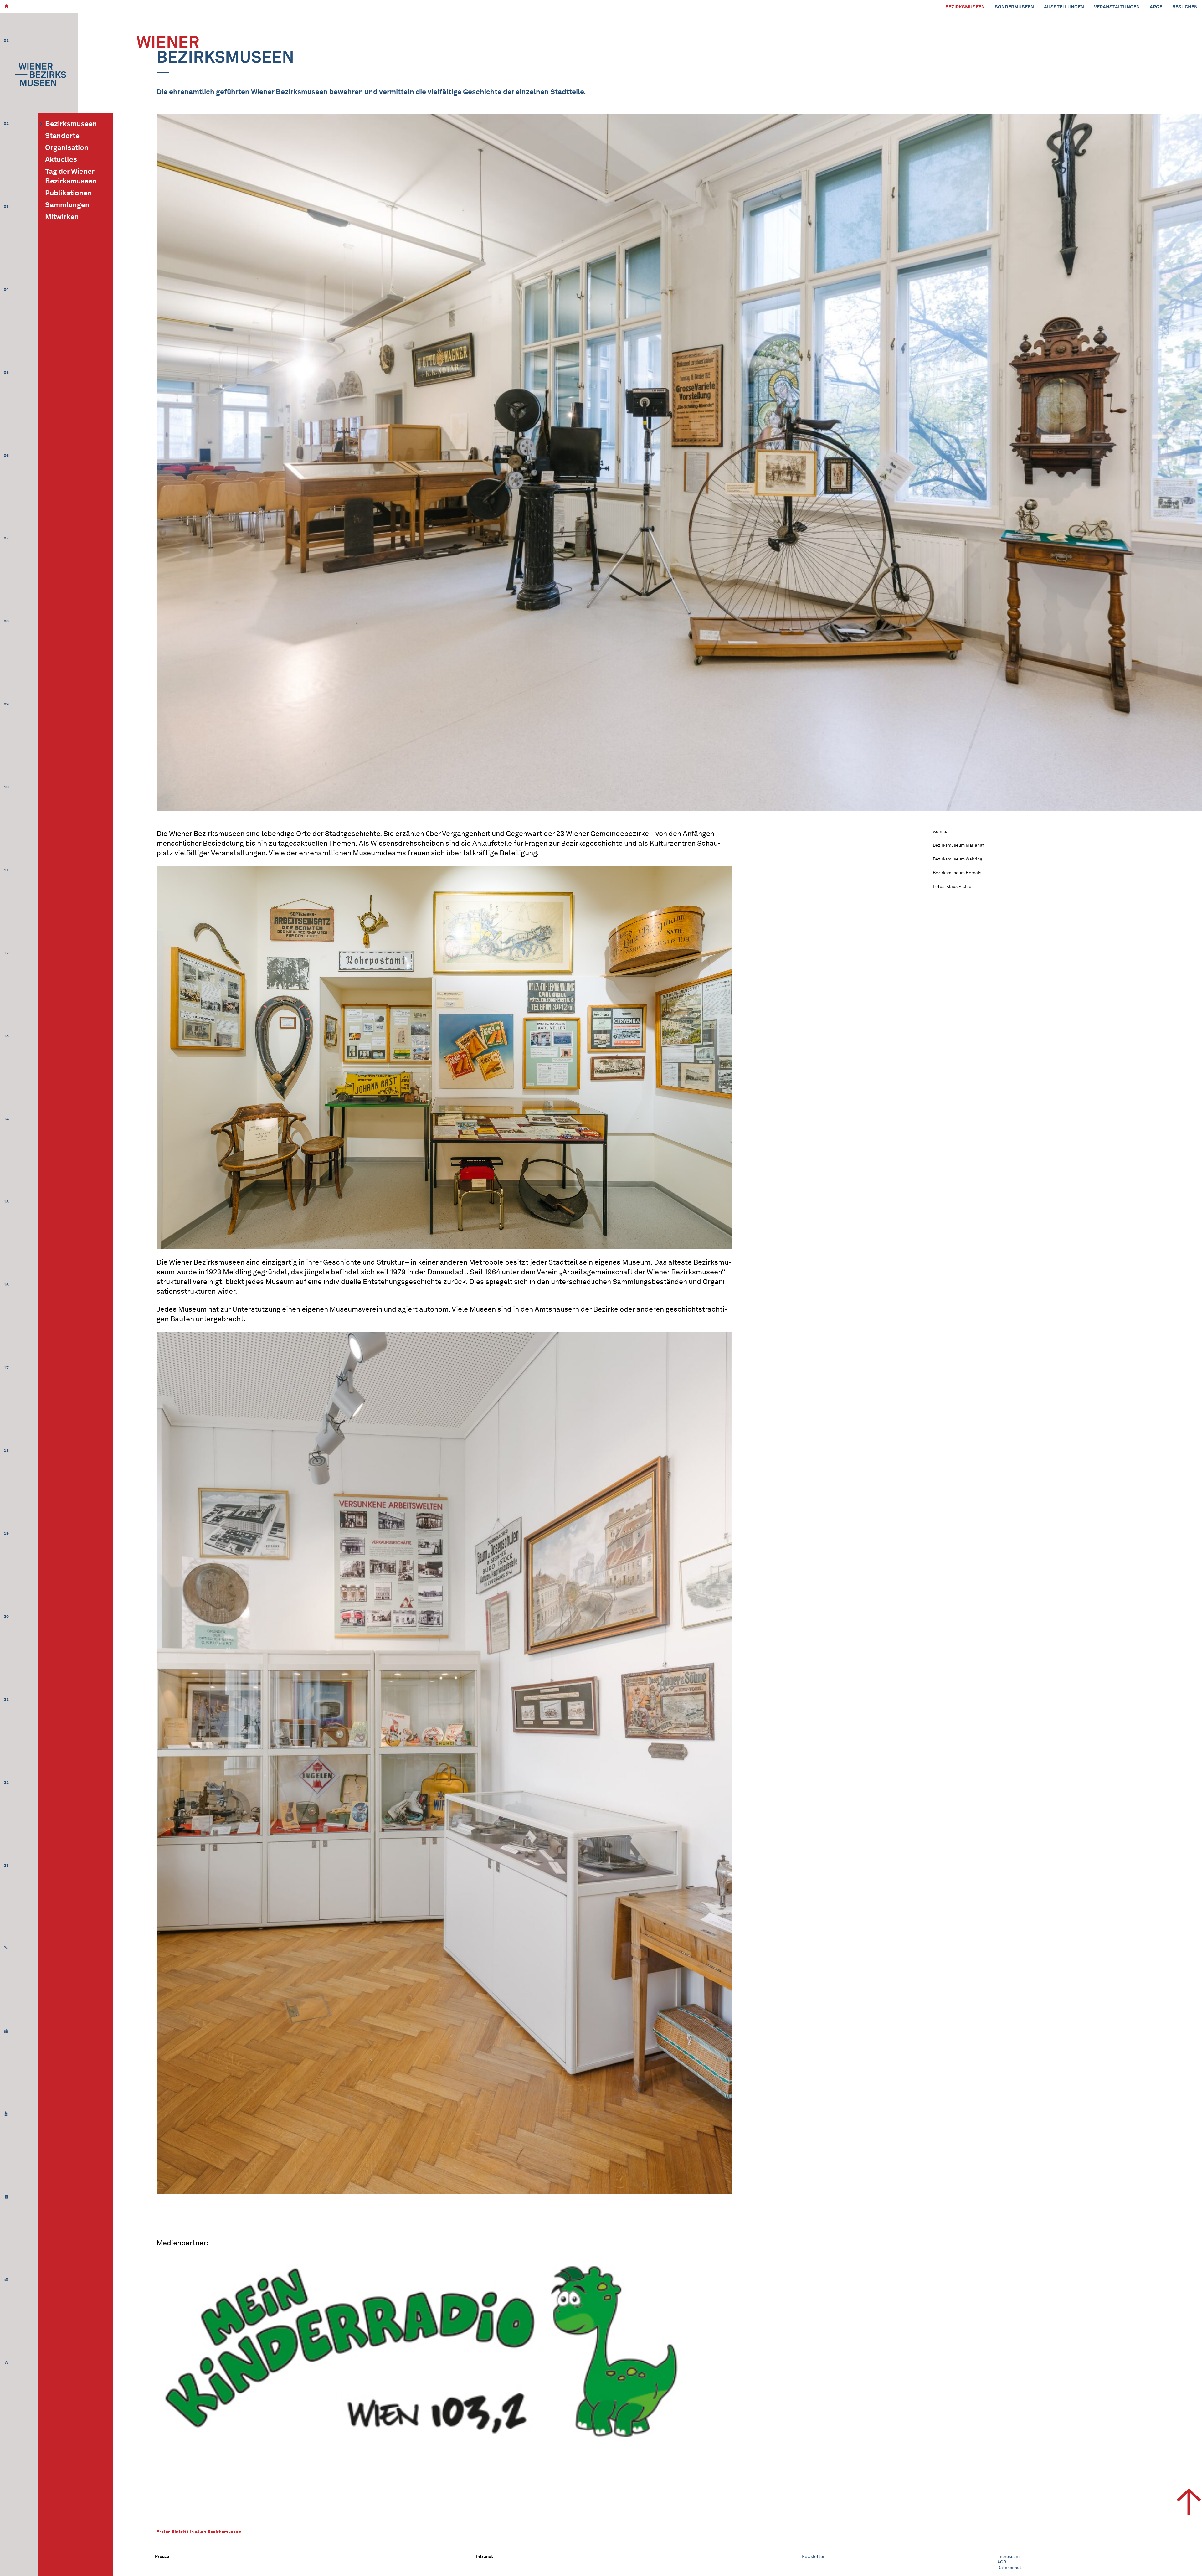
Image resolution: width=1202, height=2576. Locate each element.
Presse (162, 2556)
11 (6, 870)
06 (6, 455)
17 (6, 1368)
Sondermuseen (1014, 7)
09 (6, 704)
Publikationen (69, 193)
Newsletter (813, 2556)
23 (6, 1865)
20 (6, 1616)
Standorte (62, 136)
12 (6, 953)
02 (6, 124)
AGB (1002, 2562)
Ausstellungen (1064, 7)
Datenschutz (1010, 2568)
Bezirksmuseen (965, 7)
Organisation (67, 147)
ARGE (1156, 7)
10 (6, 787)
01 (6, 41)
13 (6, 1036)
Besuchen (1185, 7)
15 (6, 1202)
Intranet (485, 2556)
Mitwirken (62, 217)
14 (6, 1119)
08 (6, 621)
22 (6, 1782)
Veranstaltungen (1117, 7)
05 (6, 372)
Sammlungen (67, 205)
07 (6, 538)
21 (6, 1699)
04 (6, 289)
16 (6, 1285)
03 (6, 206)
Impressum (1008, 2556)
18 (6, 1451)
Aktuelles (61, 159)
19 (6, 1533)
